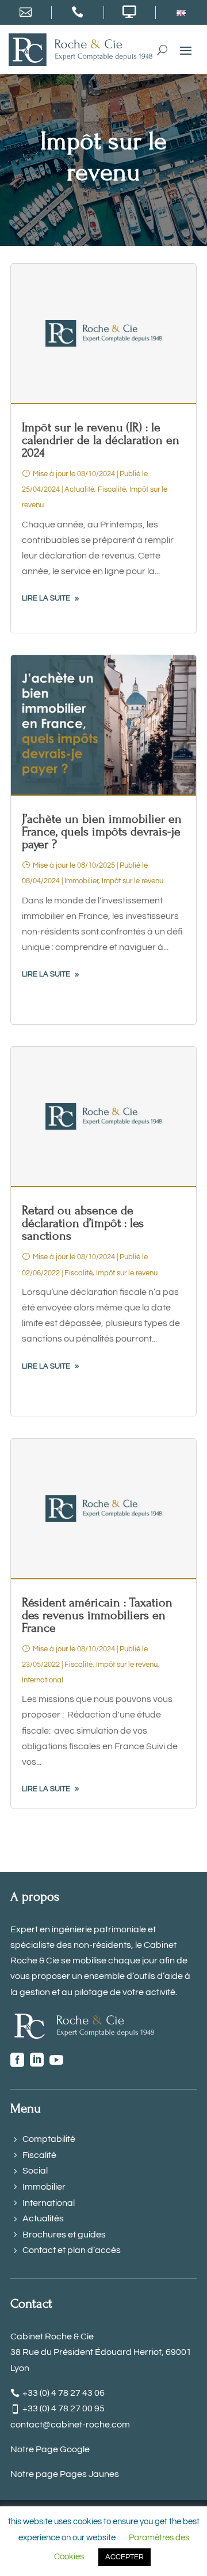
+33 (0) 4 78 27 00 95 (64, 2408)
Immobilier (81, 881)
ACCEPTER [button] (124, 2557)
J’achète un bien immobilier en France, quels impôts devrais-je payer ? (102, 832)
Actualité (79, 489)
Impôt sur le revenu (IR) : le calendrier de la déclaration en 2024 (101, 440)
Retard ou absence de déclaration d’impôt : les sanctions (83, 1223)
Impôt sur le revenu (133, 881)
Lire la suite (46, 598)
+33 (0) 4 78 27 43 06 (64, 2393)
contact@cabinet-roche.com (70, 2425)
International (43, 1680)
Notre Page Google (50, 2449)
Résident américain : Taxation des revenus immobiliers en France (97, 1615)
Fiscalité (112, 489)
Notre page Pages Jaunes (65, 2474)
